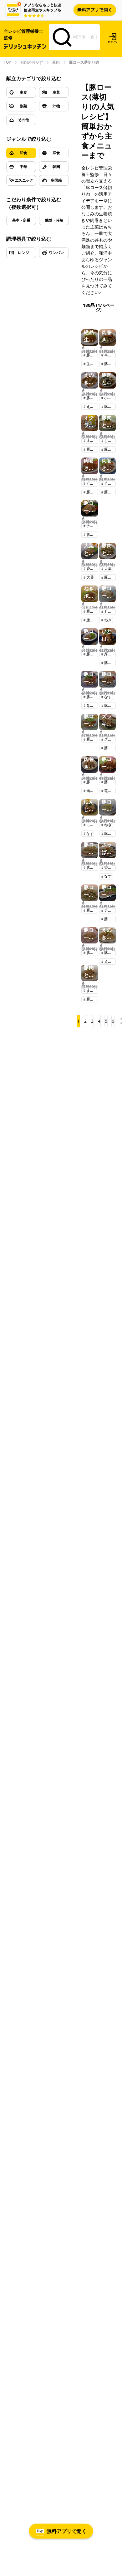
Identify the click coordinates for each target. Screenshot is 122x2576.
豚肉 (56, 62)
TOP (7, 62)
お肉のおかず (32, 62)
